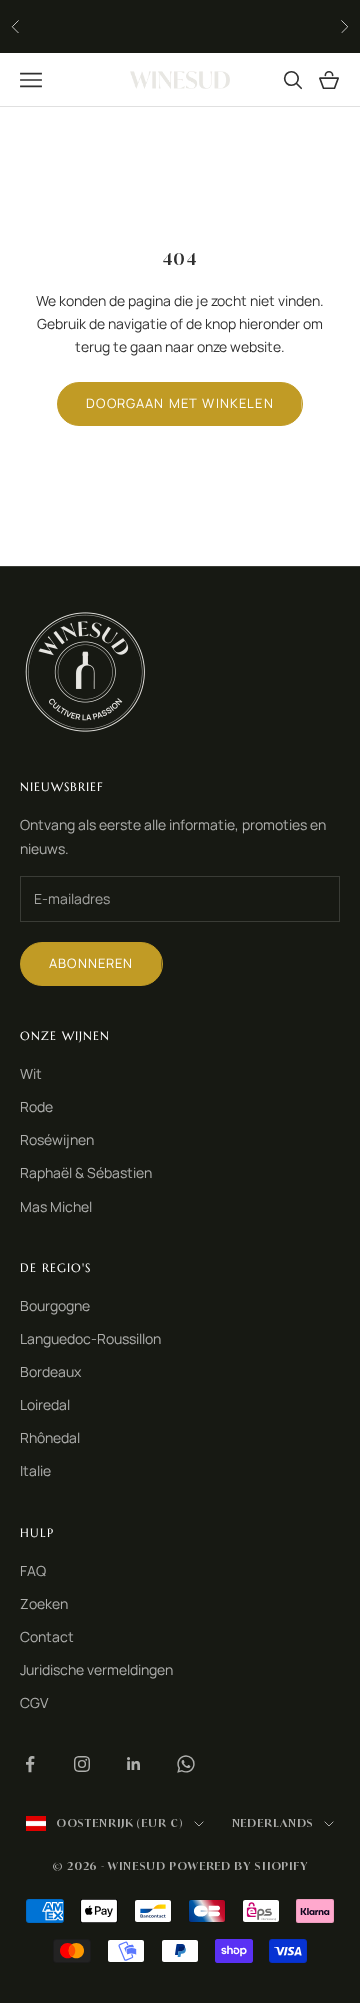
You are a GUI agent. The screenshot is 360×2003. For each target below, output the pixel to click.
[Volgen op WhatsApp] (186, 1764)
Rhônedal (50, 1437)
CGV (34, 1702)
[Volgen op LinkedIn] (134, 1764)
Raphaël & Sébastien (86, 1172)
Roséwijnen (57, 1139)
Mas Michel (56, 1206)
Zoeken (44, 1603)
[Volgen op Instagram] (82, 1764)
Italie (35, 1470)
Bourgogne (55, 1305)
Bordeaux (50, 1371)
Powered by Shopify (238, 1866)
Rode (36, 1106)
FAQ (33, 1570)
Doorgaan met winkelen (180, 403)
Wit (31, 1073)
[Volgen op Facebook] (30, 1764)
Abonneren (91, 963)
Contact (47, 1636)
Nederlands (273, 1823)
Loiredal (45, 1404)
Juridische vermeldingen (96, 1669)
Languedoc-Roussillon (90, 1338)
